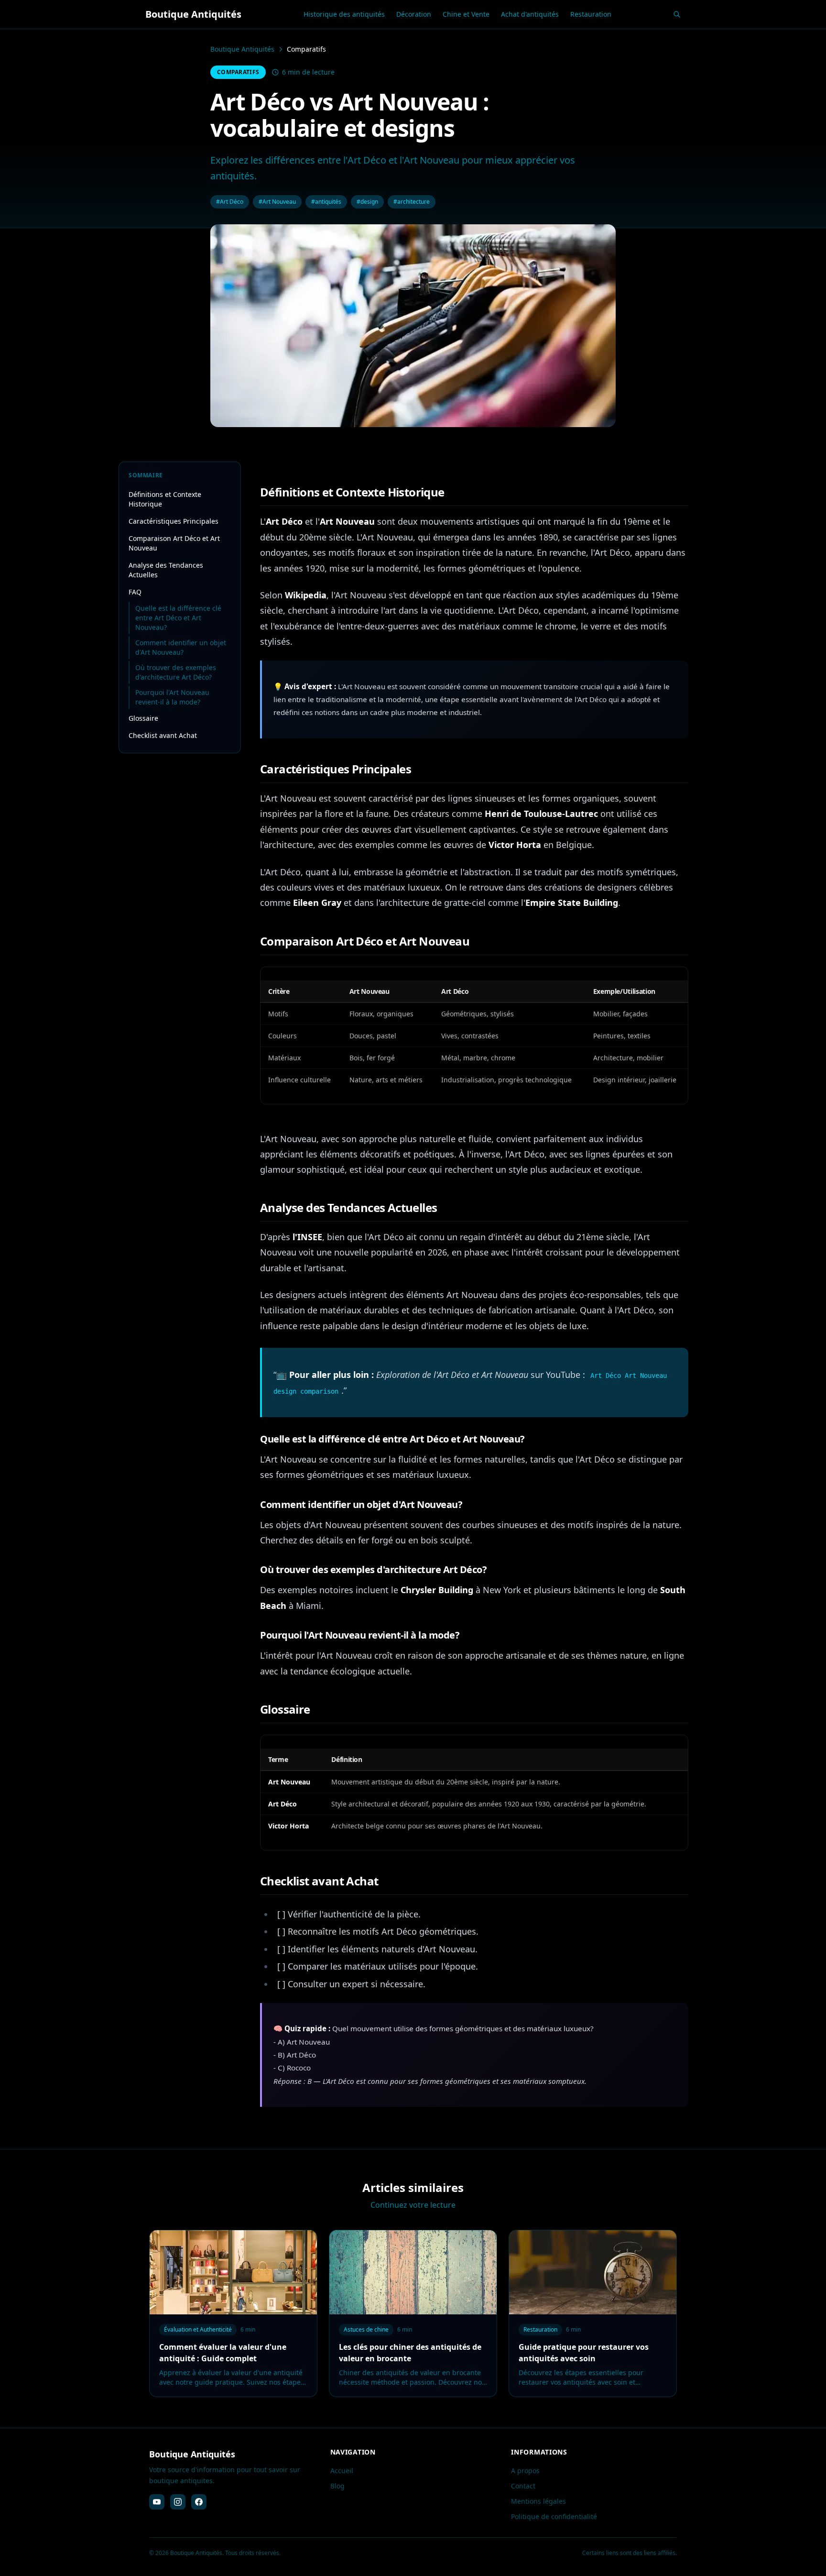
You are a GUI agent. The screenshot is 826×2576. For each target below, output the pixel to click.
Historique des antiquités (344, 14)
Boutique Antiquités (242, 49)
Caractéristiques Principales (174, 521)
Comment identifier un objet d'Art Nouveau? (181, 647)
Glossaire (143, 718)
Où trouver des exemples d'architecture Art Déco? (176, 672)
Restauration (591, 14)
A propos (525, 2471)
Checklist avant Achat (163, 735)
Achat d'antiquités (530, 14)
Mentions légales (538, 2501)
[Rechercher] (677, 14)
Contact (523, 2486)
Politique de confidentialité (554, 2516)
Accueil (342, 2471)
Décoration (414, 14)
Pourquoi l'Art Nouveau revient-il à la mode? (172, 697)
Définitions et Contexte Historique (165, 499)
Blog (337, 2486)
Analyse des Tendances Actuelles (166, 570)
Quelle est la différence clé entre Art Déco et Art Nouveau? (178, 618)
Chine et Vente (466, 14)
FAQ (135, 592)
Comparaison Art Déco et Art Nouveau (174, 543)
